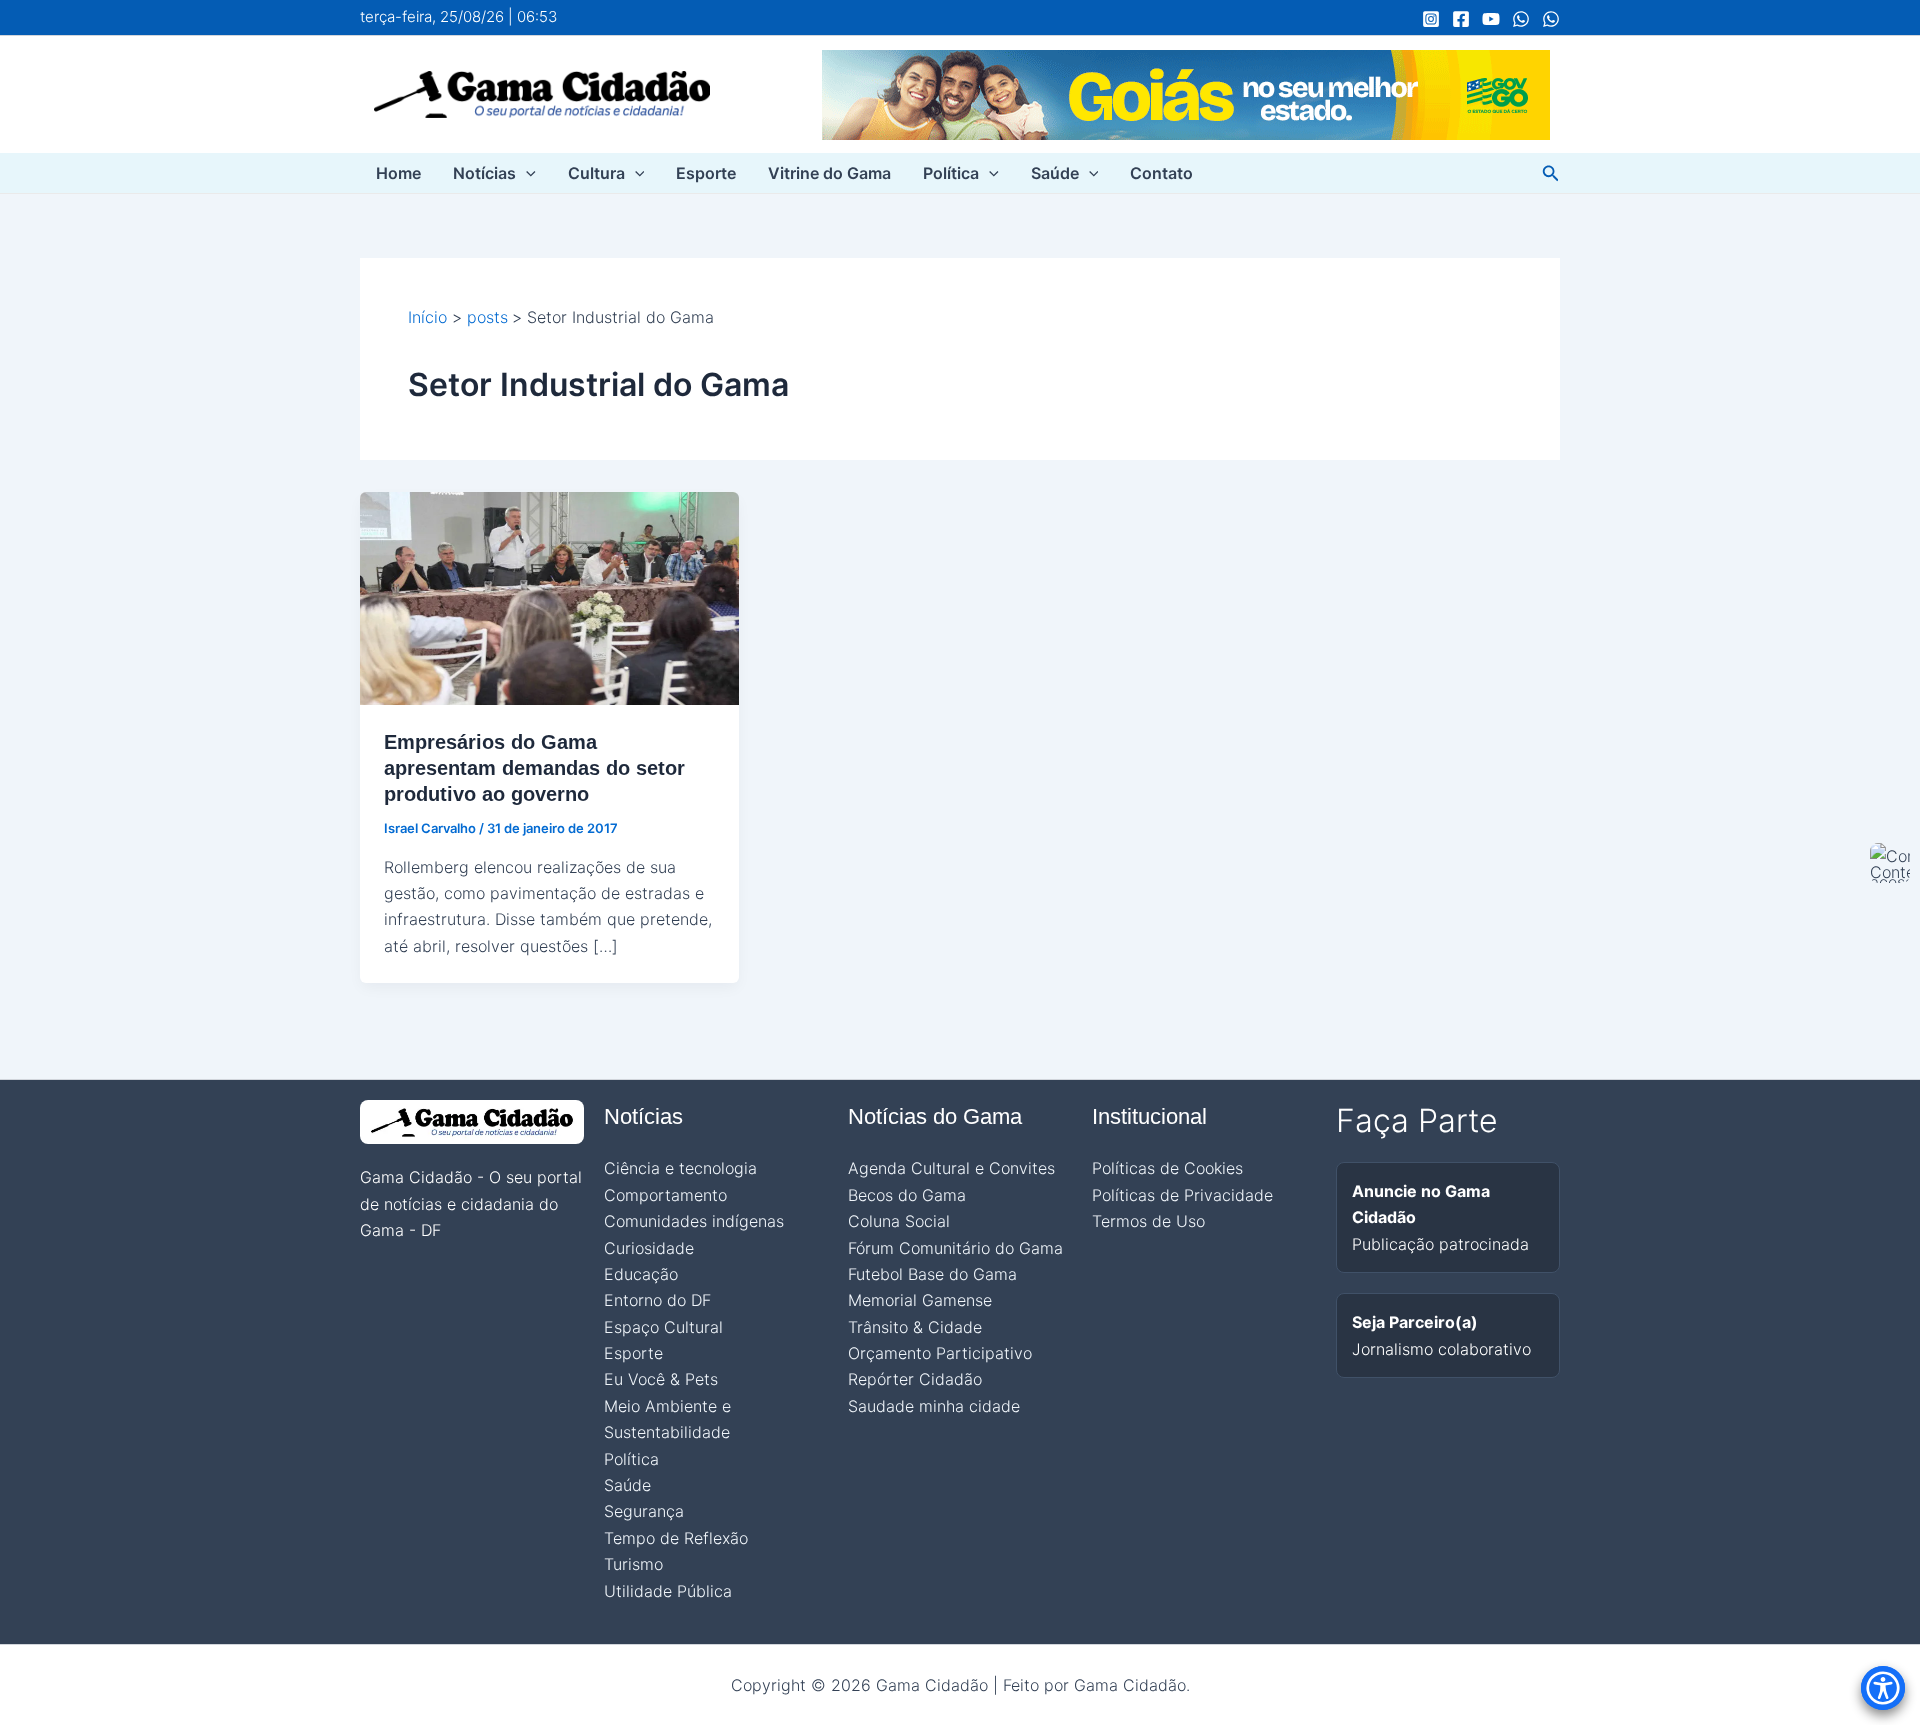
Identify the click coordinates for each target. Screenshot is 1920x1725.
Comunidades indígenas (694, 1221)
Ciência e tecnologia (680, 1168)
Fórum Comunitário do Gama (955, 1248)
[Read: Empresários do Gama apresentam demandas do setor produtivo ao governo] (549, 597)
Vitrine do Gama (829, 173)
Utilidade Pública (668, 1591)
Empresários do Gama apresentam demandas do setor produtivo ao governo (534, 768)
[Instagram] (1431, 19)
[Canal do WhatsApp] (1521, 19)
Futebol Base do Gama (932, 1274)
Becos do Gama (907, 1195)
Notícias (484, 173)
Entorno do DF (657, 1300)
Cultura (596, 173)
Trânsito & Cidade (915, 1327)
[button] (526, 173)
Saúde (1055, 173)
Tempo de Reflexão (676, 1538)
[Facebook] (1461, 19)
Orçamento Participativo (940, 1353)
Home (398, 173)
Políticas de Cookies (1167, 1168)
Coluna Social (899, 1221)
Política (951, 173)
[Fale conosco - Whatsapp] (1551, 19)
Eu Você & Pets (661, 1379)
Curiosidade (649, 1248)
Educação (641, 1274)
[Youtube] (1491, 19)
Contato (1161, 173)
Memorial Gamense (920, 1300)
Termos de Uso (1148, 1221)
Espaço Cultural (663, 1327)
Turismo (633, 1564)
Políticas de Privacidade (1182, 1195)
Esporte (706, 173)
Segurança (644, 1511)
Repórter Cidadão (915, 1379)
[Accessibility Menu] (1883, 1688)
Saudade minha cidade (934, 1406)
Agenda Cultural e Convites (951, 1168)
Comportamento (665, 1195)
